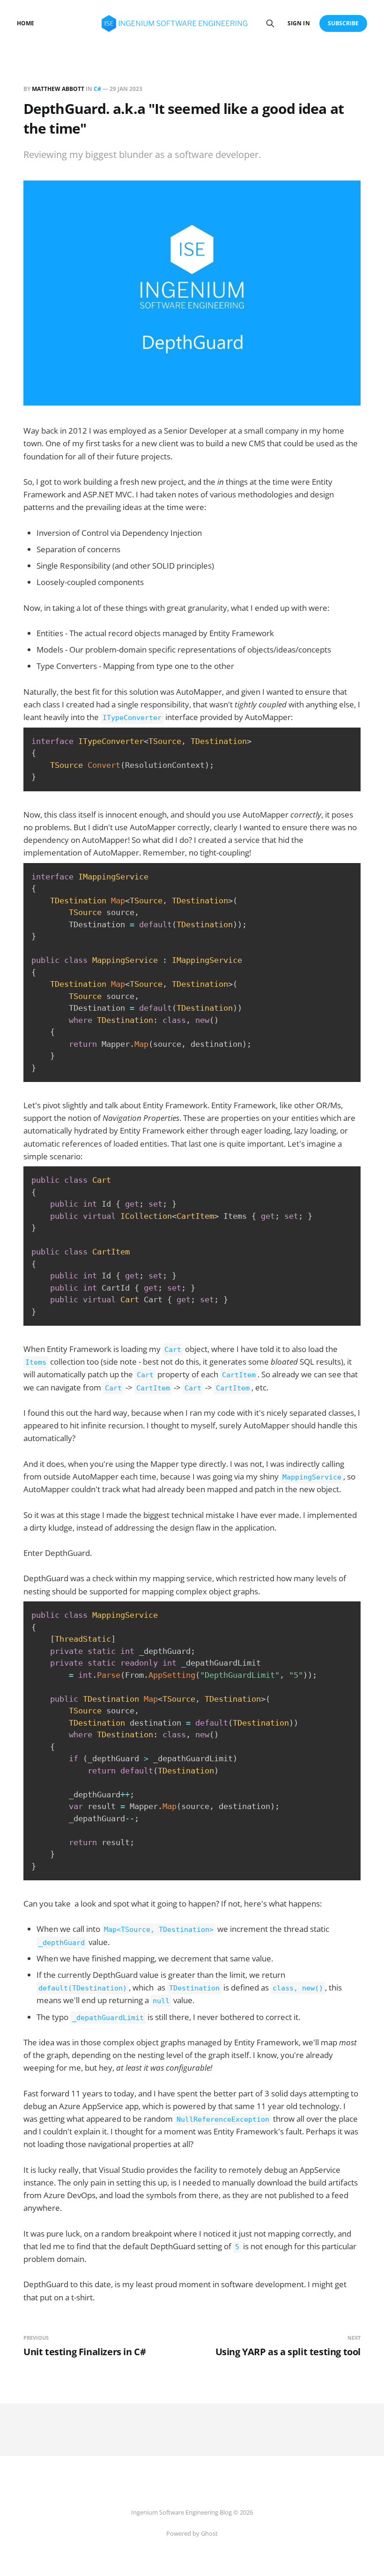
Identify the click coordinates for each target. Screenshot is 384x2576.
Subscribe (343, 23)
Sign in (299, 23)
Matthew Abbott (58, 89)
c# (97, 89)
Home (26, 23)
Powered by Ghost (192, 2533)
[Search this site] (270, 23)
